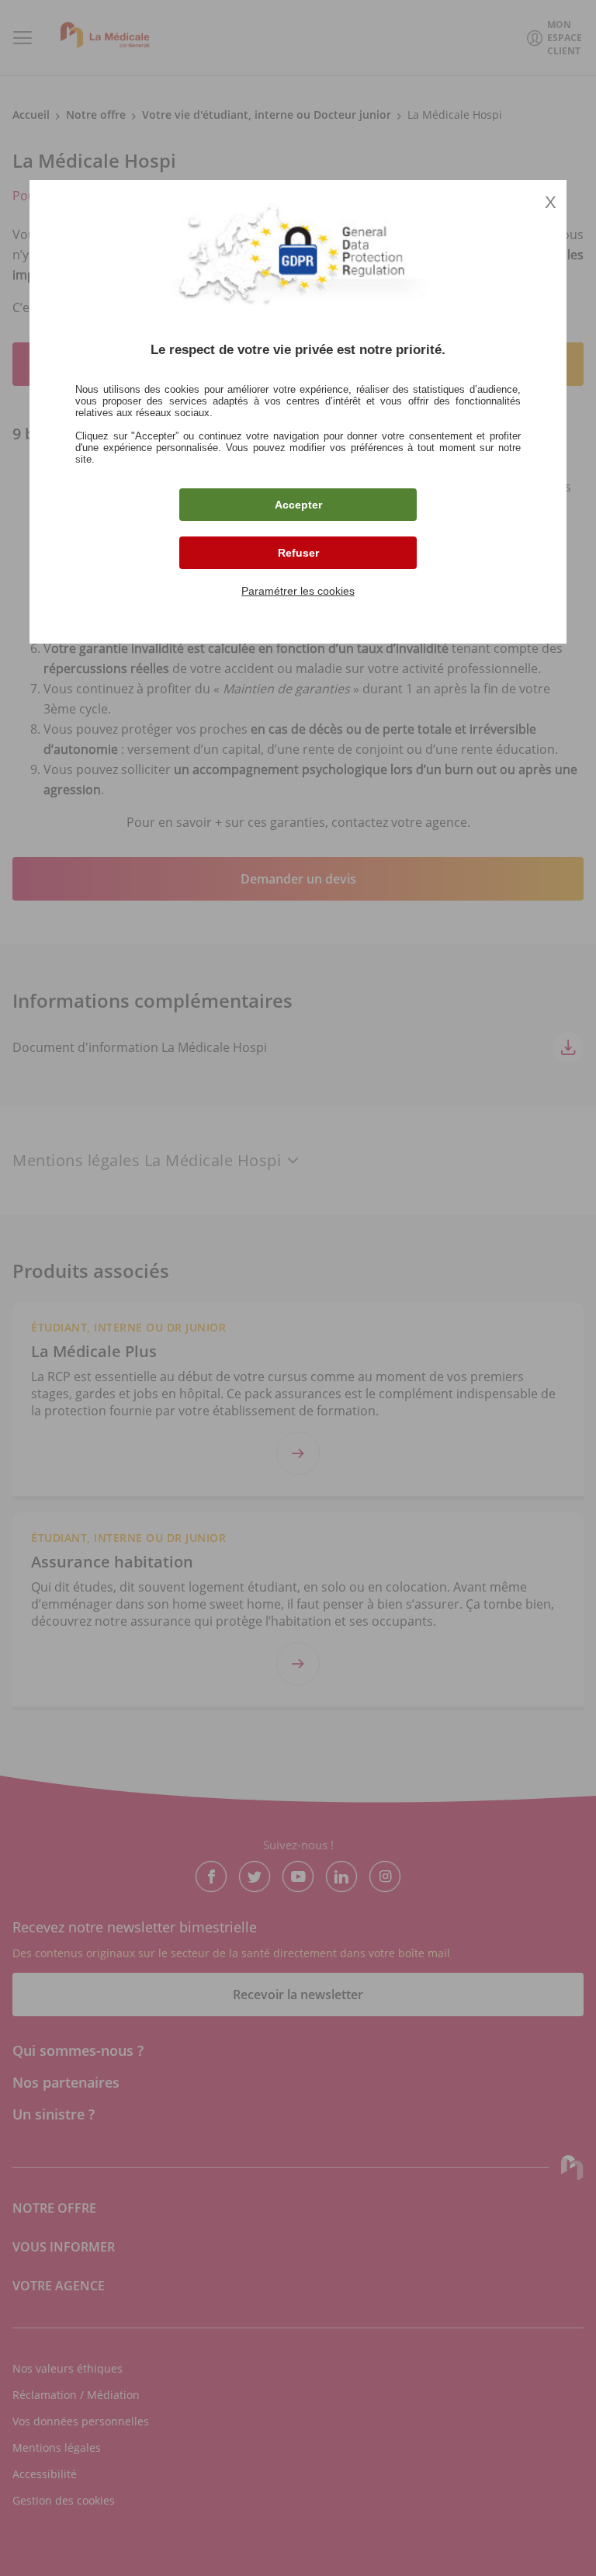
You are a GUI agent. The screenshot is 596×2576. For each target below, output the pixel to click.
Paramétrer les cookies (298, 591)
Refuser (298, 553)
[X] (298, 1288)
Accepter (298, 505)
